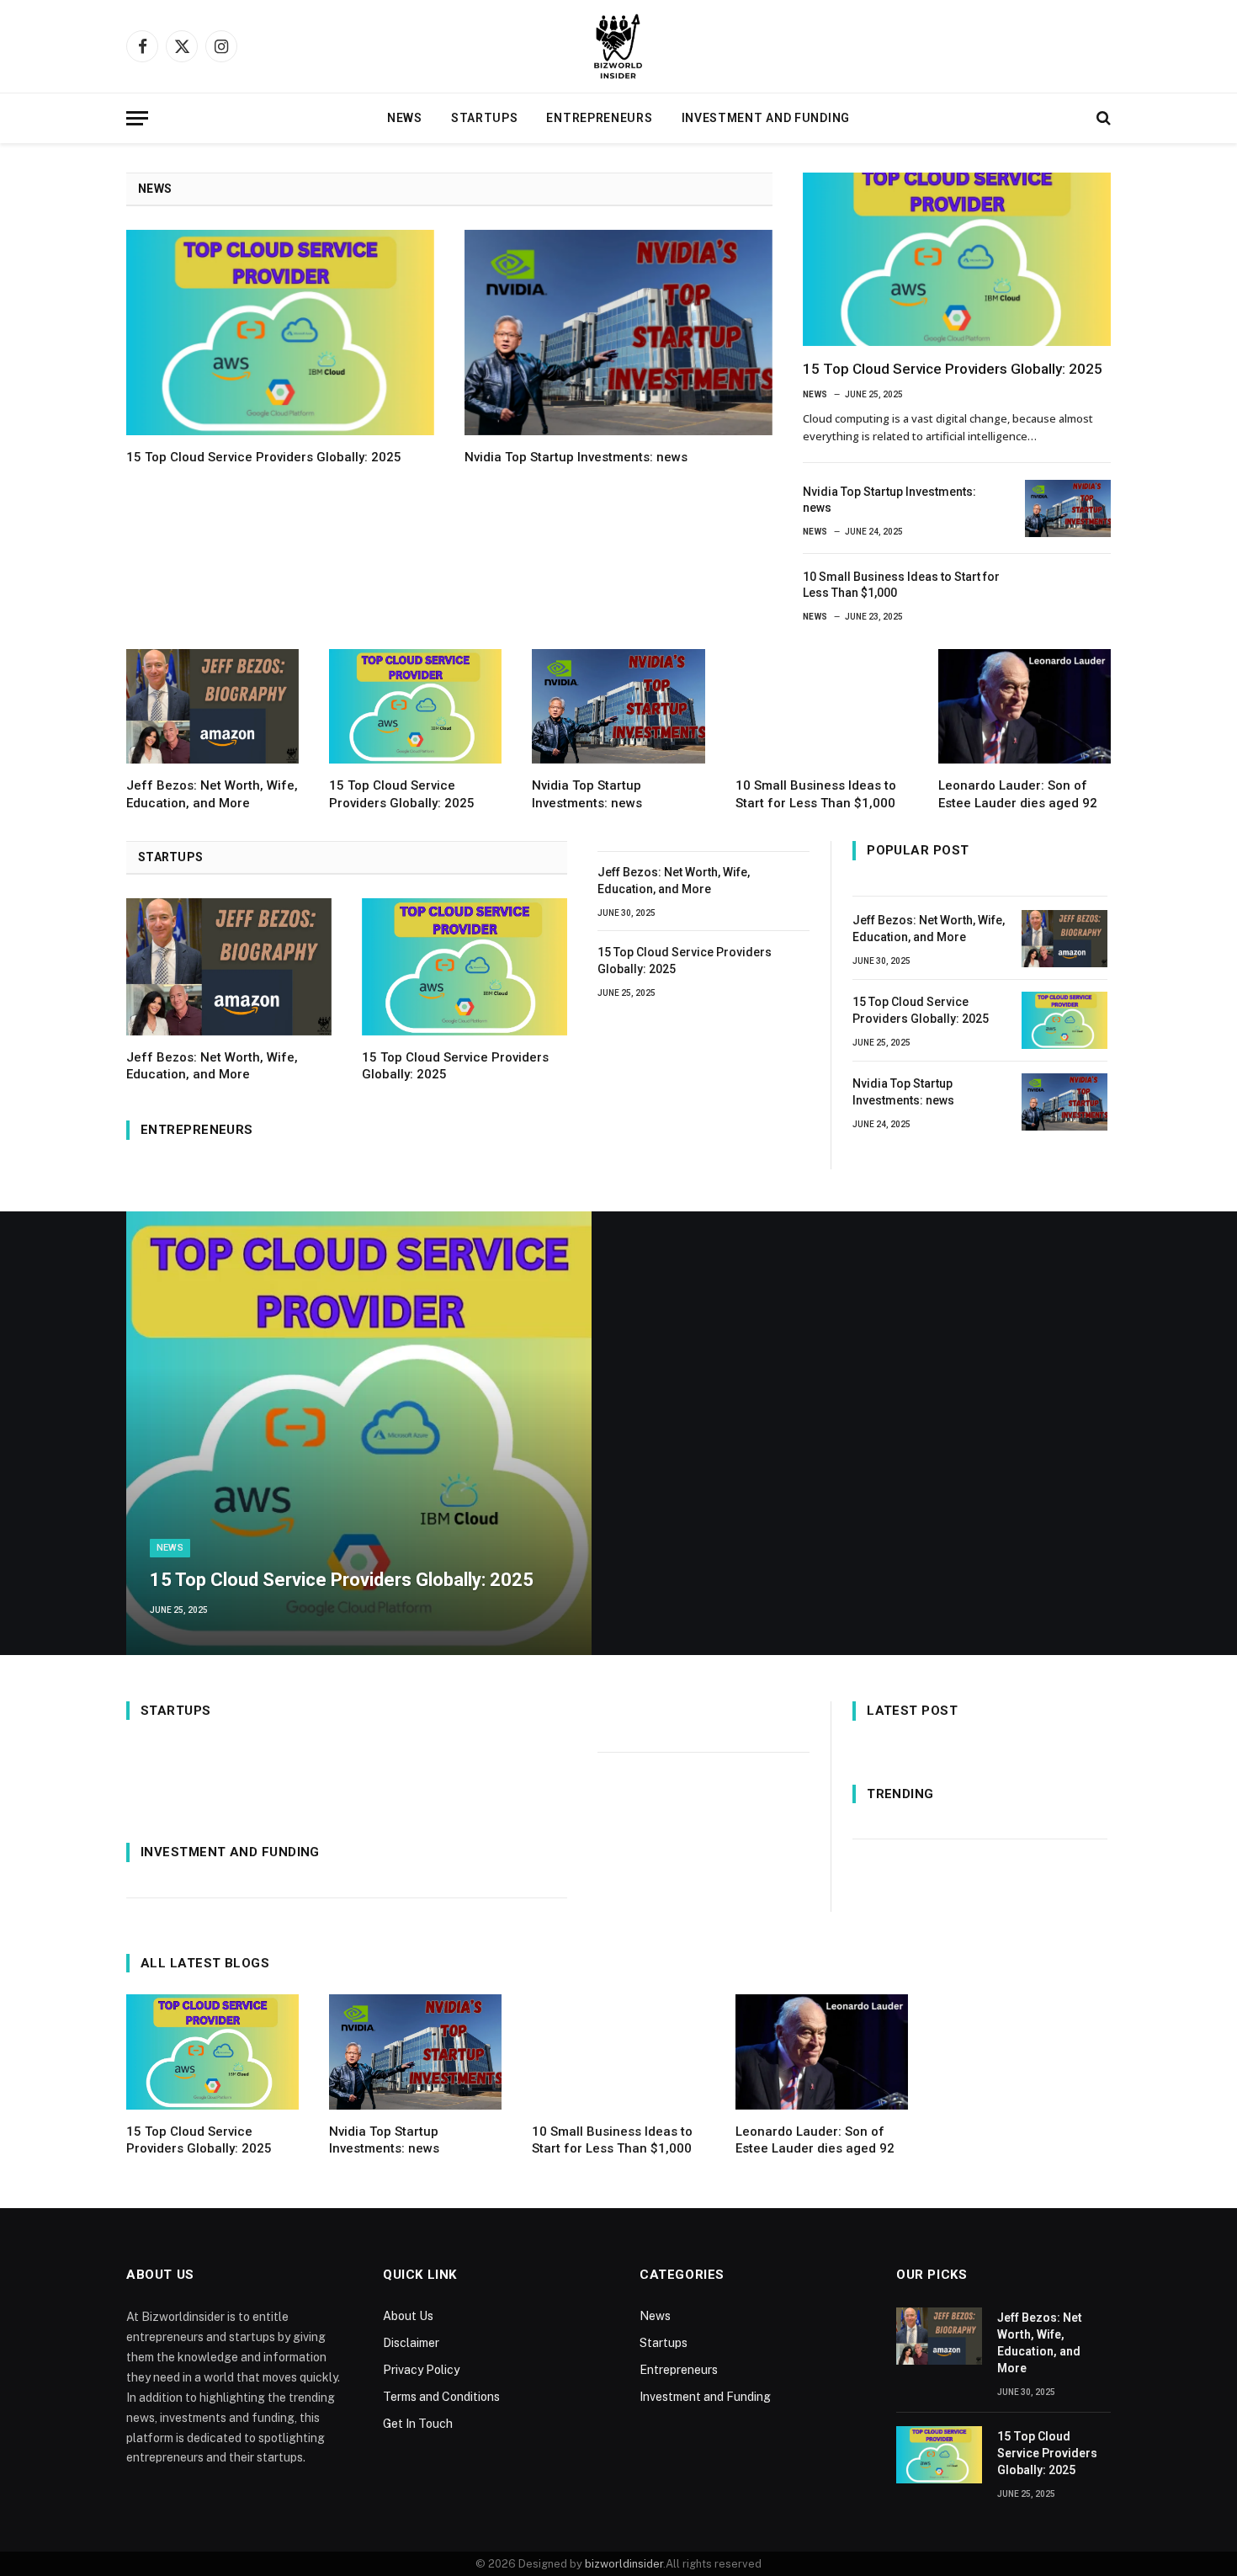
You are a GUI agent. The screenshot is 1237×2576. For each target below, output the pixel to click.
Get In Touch (418, 2424)
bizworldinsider (624, 2564)
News (405, 118)
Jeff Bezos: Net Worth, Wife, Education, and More (212, 794)
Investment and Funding (766, 118)
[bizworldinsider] (618, 46)
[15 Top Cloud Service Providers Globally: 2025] (280, 333)
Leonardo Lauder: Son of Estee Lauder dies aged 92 (1018, 794)
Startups (485, 118)
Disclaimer (411, 2343)
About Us (408, 2316)
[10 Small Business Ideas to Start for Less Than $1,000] (1068, 593)
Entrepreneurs (599, 118)
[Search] (1102, 118)
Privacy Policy (421, 2370)
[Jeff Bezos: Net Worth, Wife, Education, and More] (212, 707)
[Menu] (137, 118)
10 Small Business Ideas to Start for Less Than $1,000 (901, 585)
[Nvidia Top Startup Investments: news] (618, 333)
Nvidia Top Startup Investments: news (576, 457)
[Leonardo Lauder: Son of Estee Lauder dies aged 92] (1025, 707)
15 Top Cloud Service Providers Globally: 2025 (264, 457)
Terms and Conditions (441, 2397)
